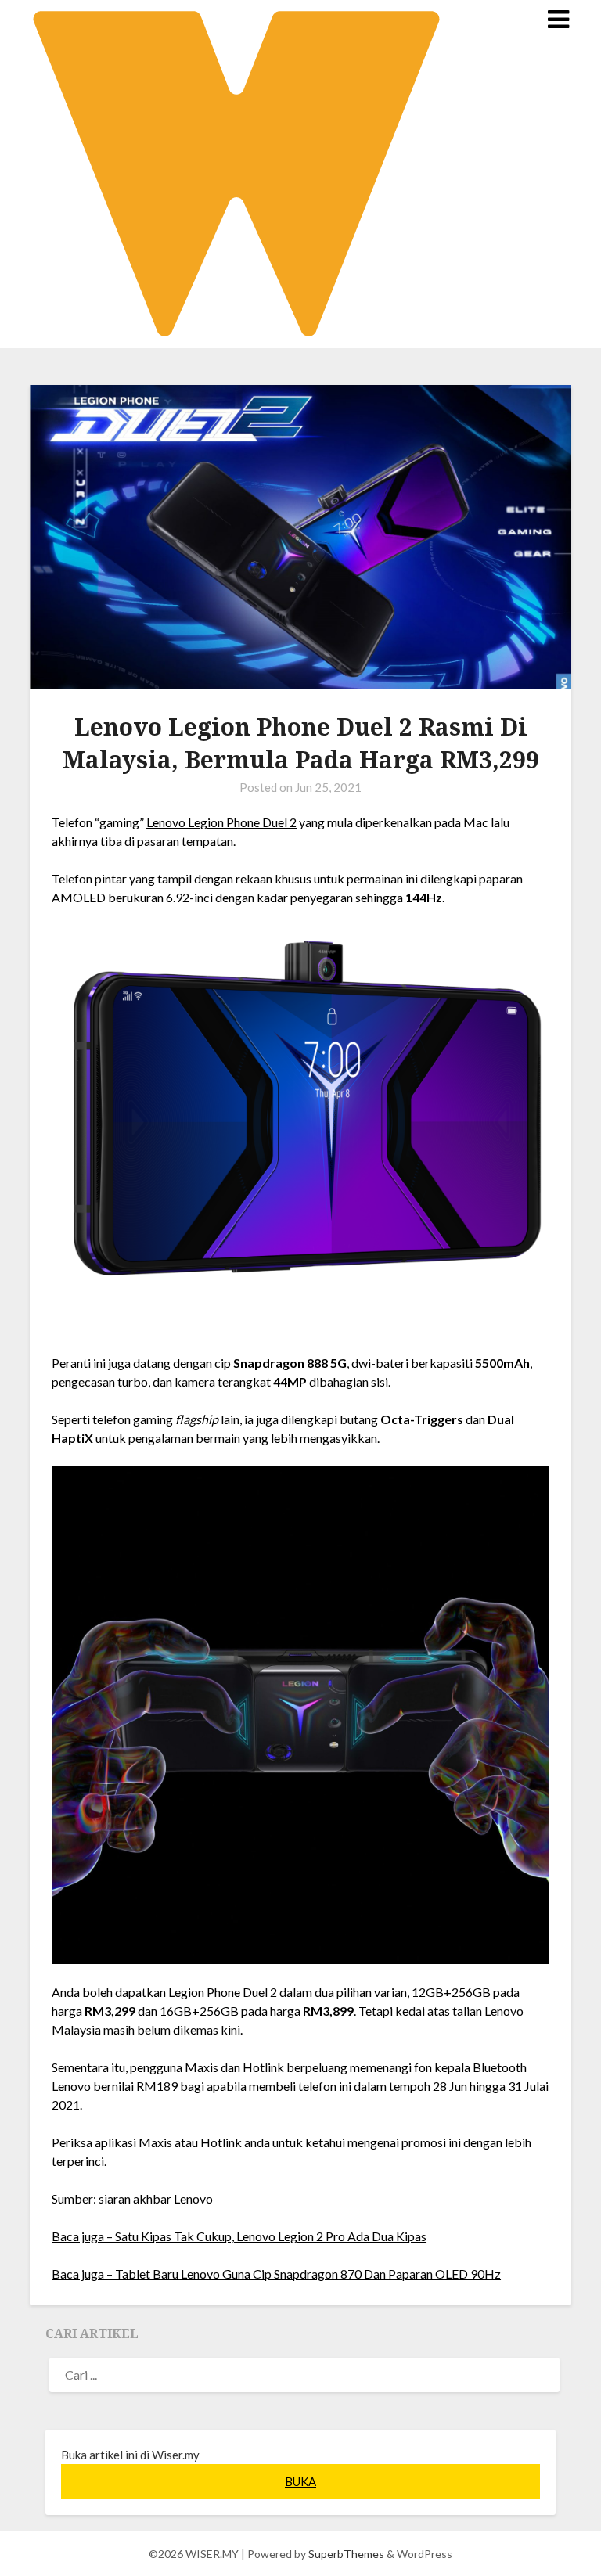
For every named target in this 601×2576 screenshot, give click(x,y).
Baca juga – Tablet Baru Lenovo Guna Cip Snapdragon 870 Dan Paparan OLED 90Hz (276, 2274)
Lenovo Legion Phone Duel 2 (221, 822)
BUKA (300, 2481)
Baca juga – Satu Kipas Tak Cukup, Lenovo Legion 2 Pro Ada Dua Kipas (239, 2236)
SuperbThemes (346, 2554)
